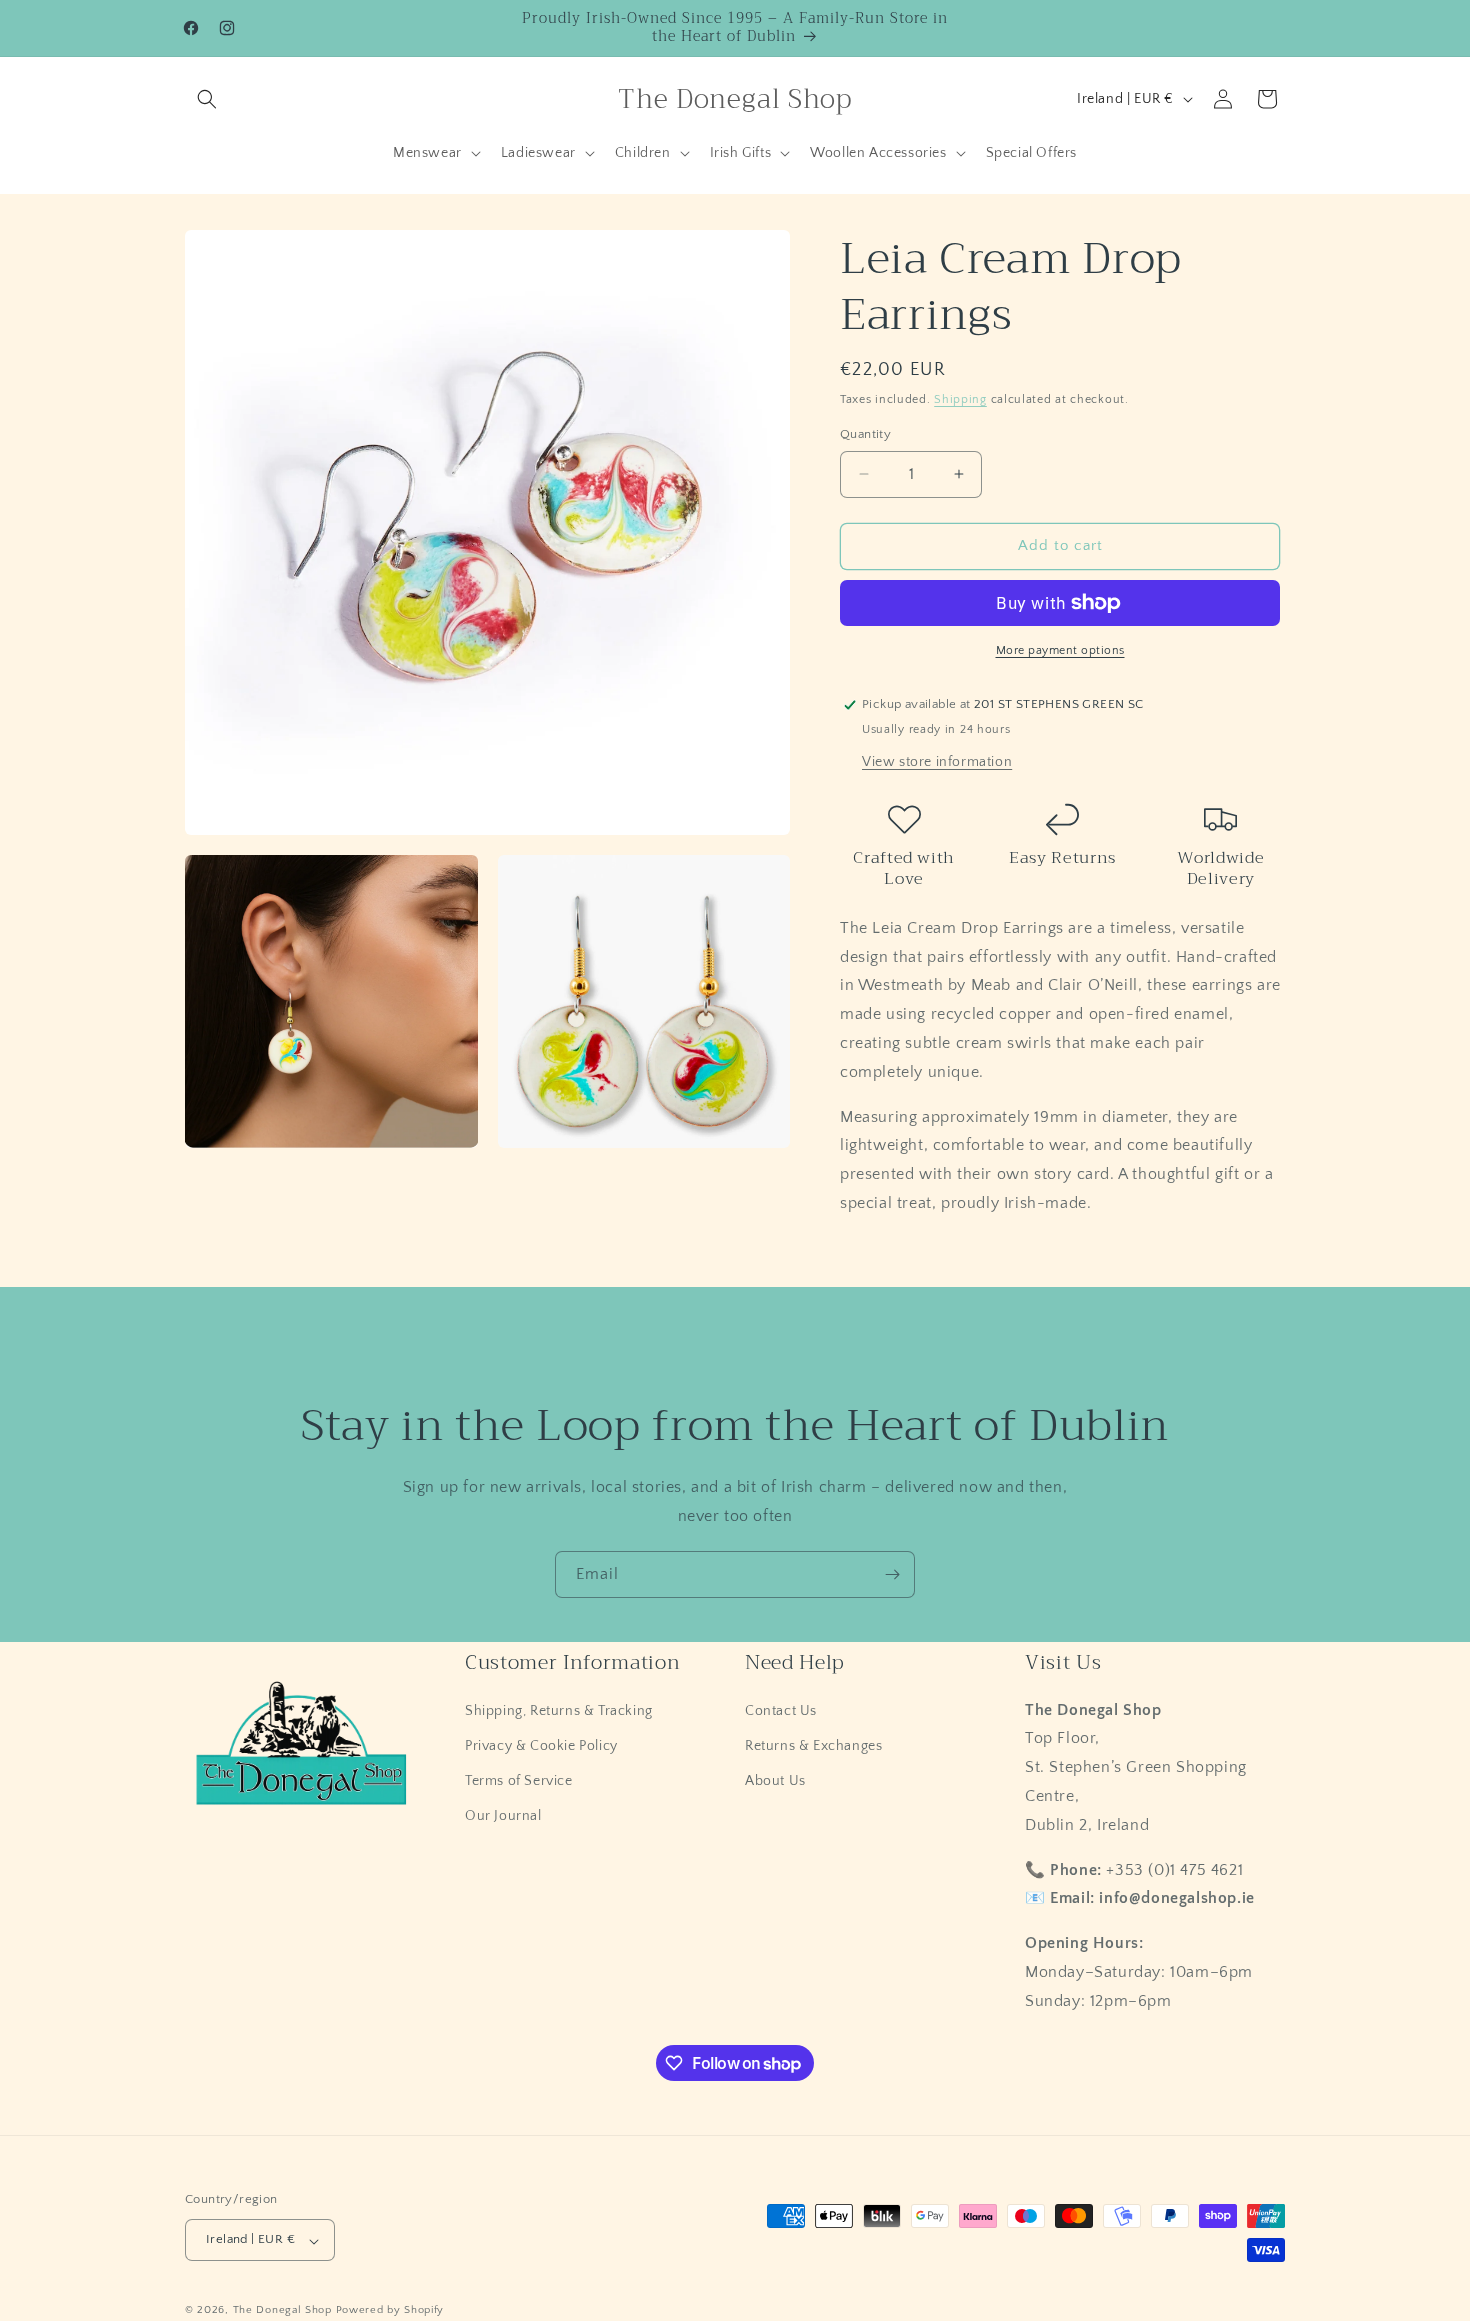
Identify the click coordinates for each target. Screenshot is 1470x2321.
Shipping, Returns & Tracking (559, 1710)
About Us (775, 1781)
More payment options (1060, 650)
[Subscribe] (892, 1574)
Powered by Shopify (390, 2311)
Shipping (960, 399)
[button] (207, 99)
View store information (937, 762)
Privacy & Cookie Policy (541, 1745)
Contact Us (781, 1710)
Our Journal (503, 1816)
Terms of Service (519, 1781)
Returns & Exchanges (813, 1745)
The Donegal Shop (284, 2311)
